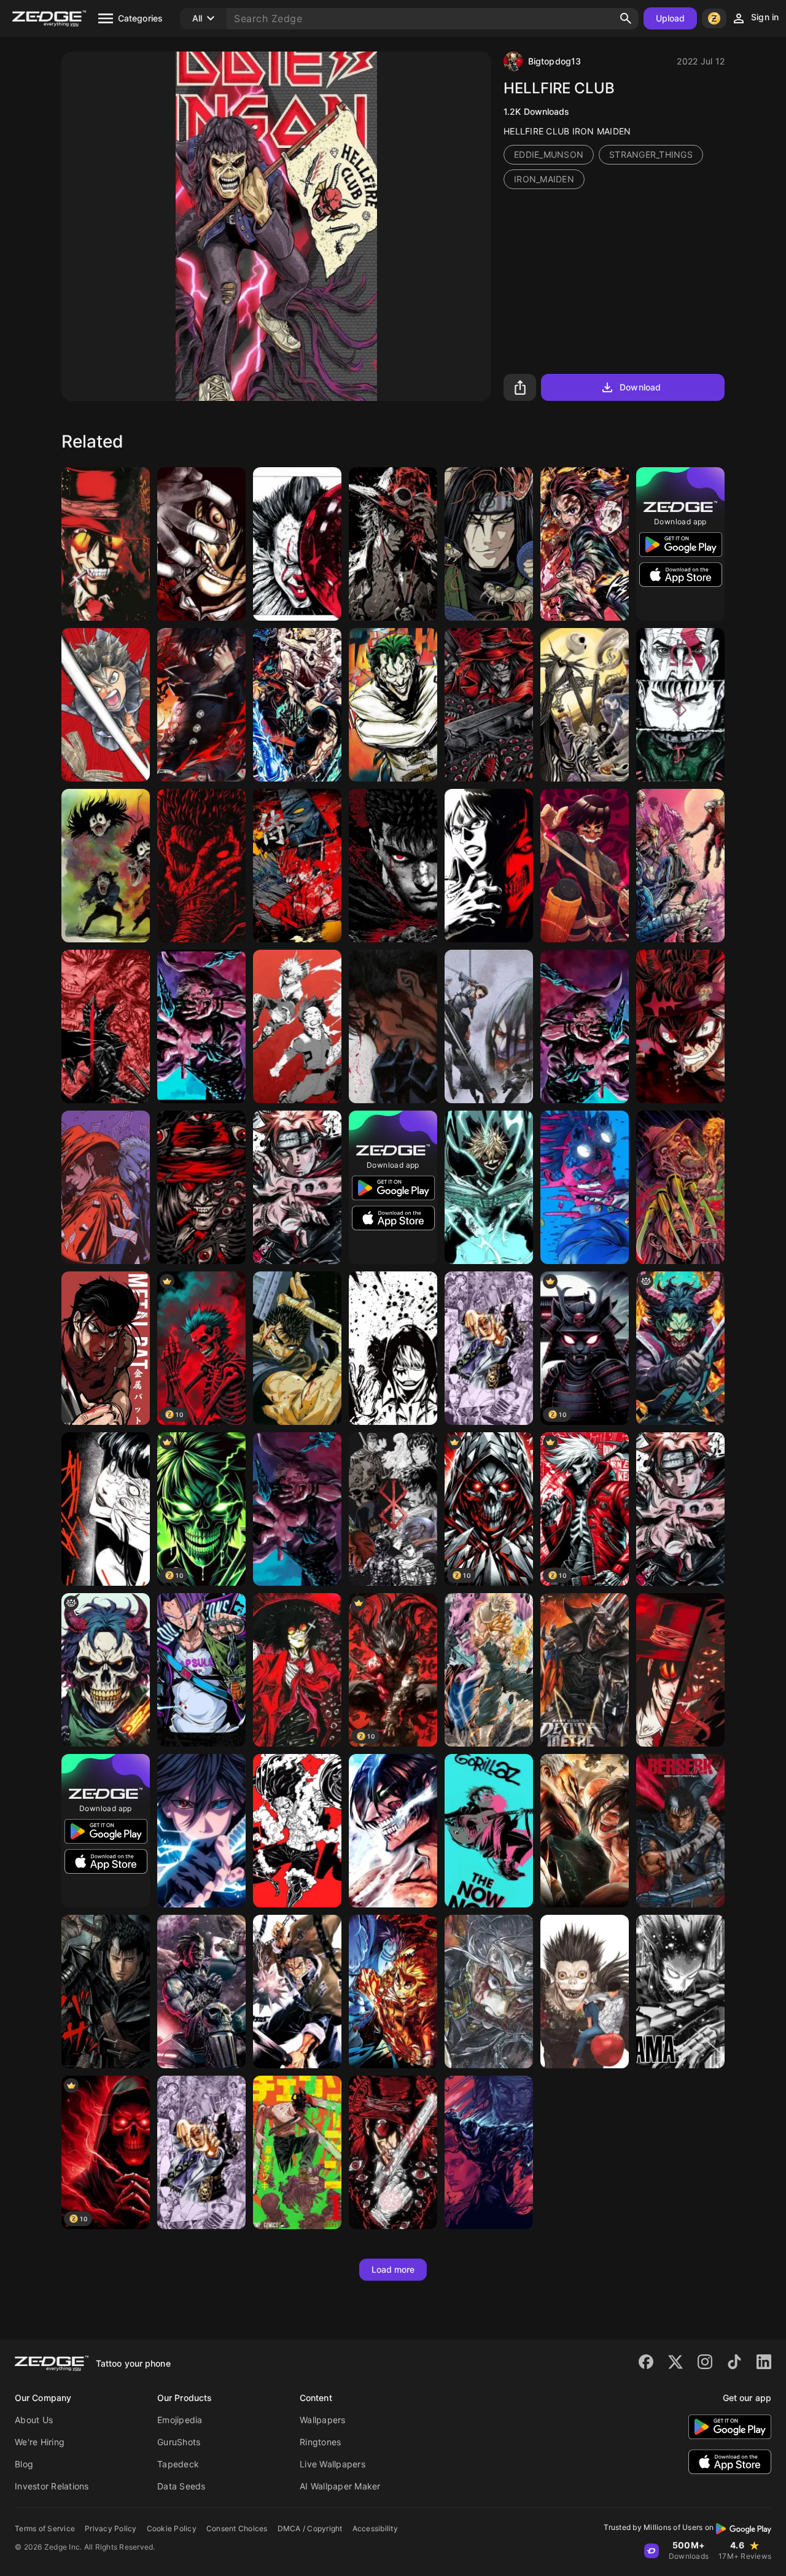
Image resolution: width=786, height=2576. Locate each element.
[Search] (626, 18)
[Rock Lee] (585, 866)
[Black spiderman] (489, 2152)
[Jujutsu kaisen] (201, 1026)
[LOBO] (201, 1992)
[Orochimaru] (489, 544)
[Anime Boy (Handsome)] (201, 705)
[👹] (297, 866)
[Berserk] (201, 866)
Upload (671, 18)
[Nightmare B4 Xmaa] (585, 705)
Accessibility (375, 2528)
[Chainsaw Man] (297, 2152)
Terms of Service (45, 2528)
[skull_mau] (106, 1670)
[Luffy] (297, 1831)
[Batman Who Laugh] (585, 1670)
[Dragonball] (489, 1670)
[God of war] (680, 705)
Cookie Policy (172, 2528)
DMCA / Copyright (310, 2528)
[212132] (106, 1509)
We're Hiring (40, 2442)
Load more (393, 2269)
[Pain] (297, 1187)
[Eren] (489, 866)
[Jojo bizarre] (489, 1348)
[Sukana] (297, 1509)
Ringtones (320, 2442)
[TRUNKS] (201, 1670)
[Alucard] (106, 544)
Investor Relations (52, 2486)
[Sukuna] (585, 1026)
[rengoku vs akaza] (393, 1992)
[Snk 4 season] (489, 1026)
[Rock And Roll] (106, 866)
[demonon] (680, 1348)
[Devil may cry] (680, 866)
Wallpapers (323, 2420)
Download (640, 387)
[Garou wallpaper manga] (680, 1992)
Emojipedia (180, 2420)
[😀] (585, 1187)
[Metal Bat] (106, 1348)
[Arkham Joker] (393, 705)
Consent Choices (237, 2528)
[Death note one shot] (585, 1992)
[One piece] (297, 705)
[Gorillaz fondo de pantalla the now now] (489, 1831)
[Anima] (201, 1831)
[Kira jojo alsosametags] (201, 2152)
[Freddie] (680, 1187)
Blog (24, 2464)
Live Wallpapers (333, 2464)
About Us (34, 2420)
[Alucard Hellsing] (201, 544)
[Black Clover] (680, 1026)
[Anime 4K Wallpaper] (393, 544)
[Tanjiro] (585, 544)
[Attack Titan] (393, 1831)
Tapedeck (178, 2464)
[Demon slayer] (297, 1992)
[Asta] (106, 705)
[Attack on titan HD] (585, 1831)
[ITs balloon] (297, 544)
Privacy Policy (111, 2528)
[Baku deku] (297, 1026)
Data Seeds (181, 2486)
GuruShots (179, 2442)
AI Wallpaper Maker (340, 2486)
